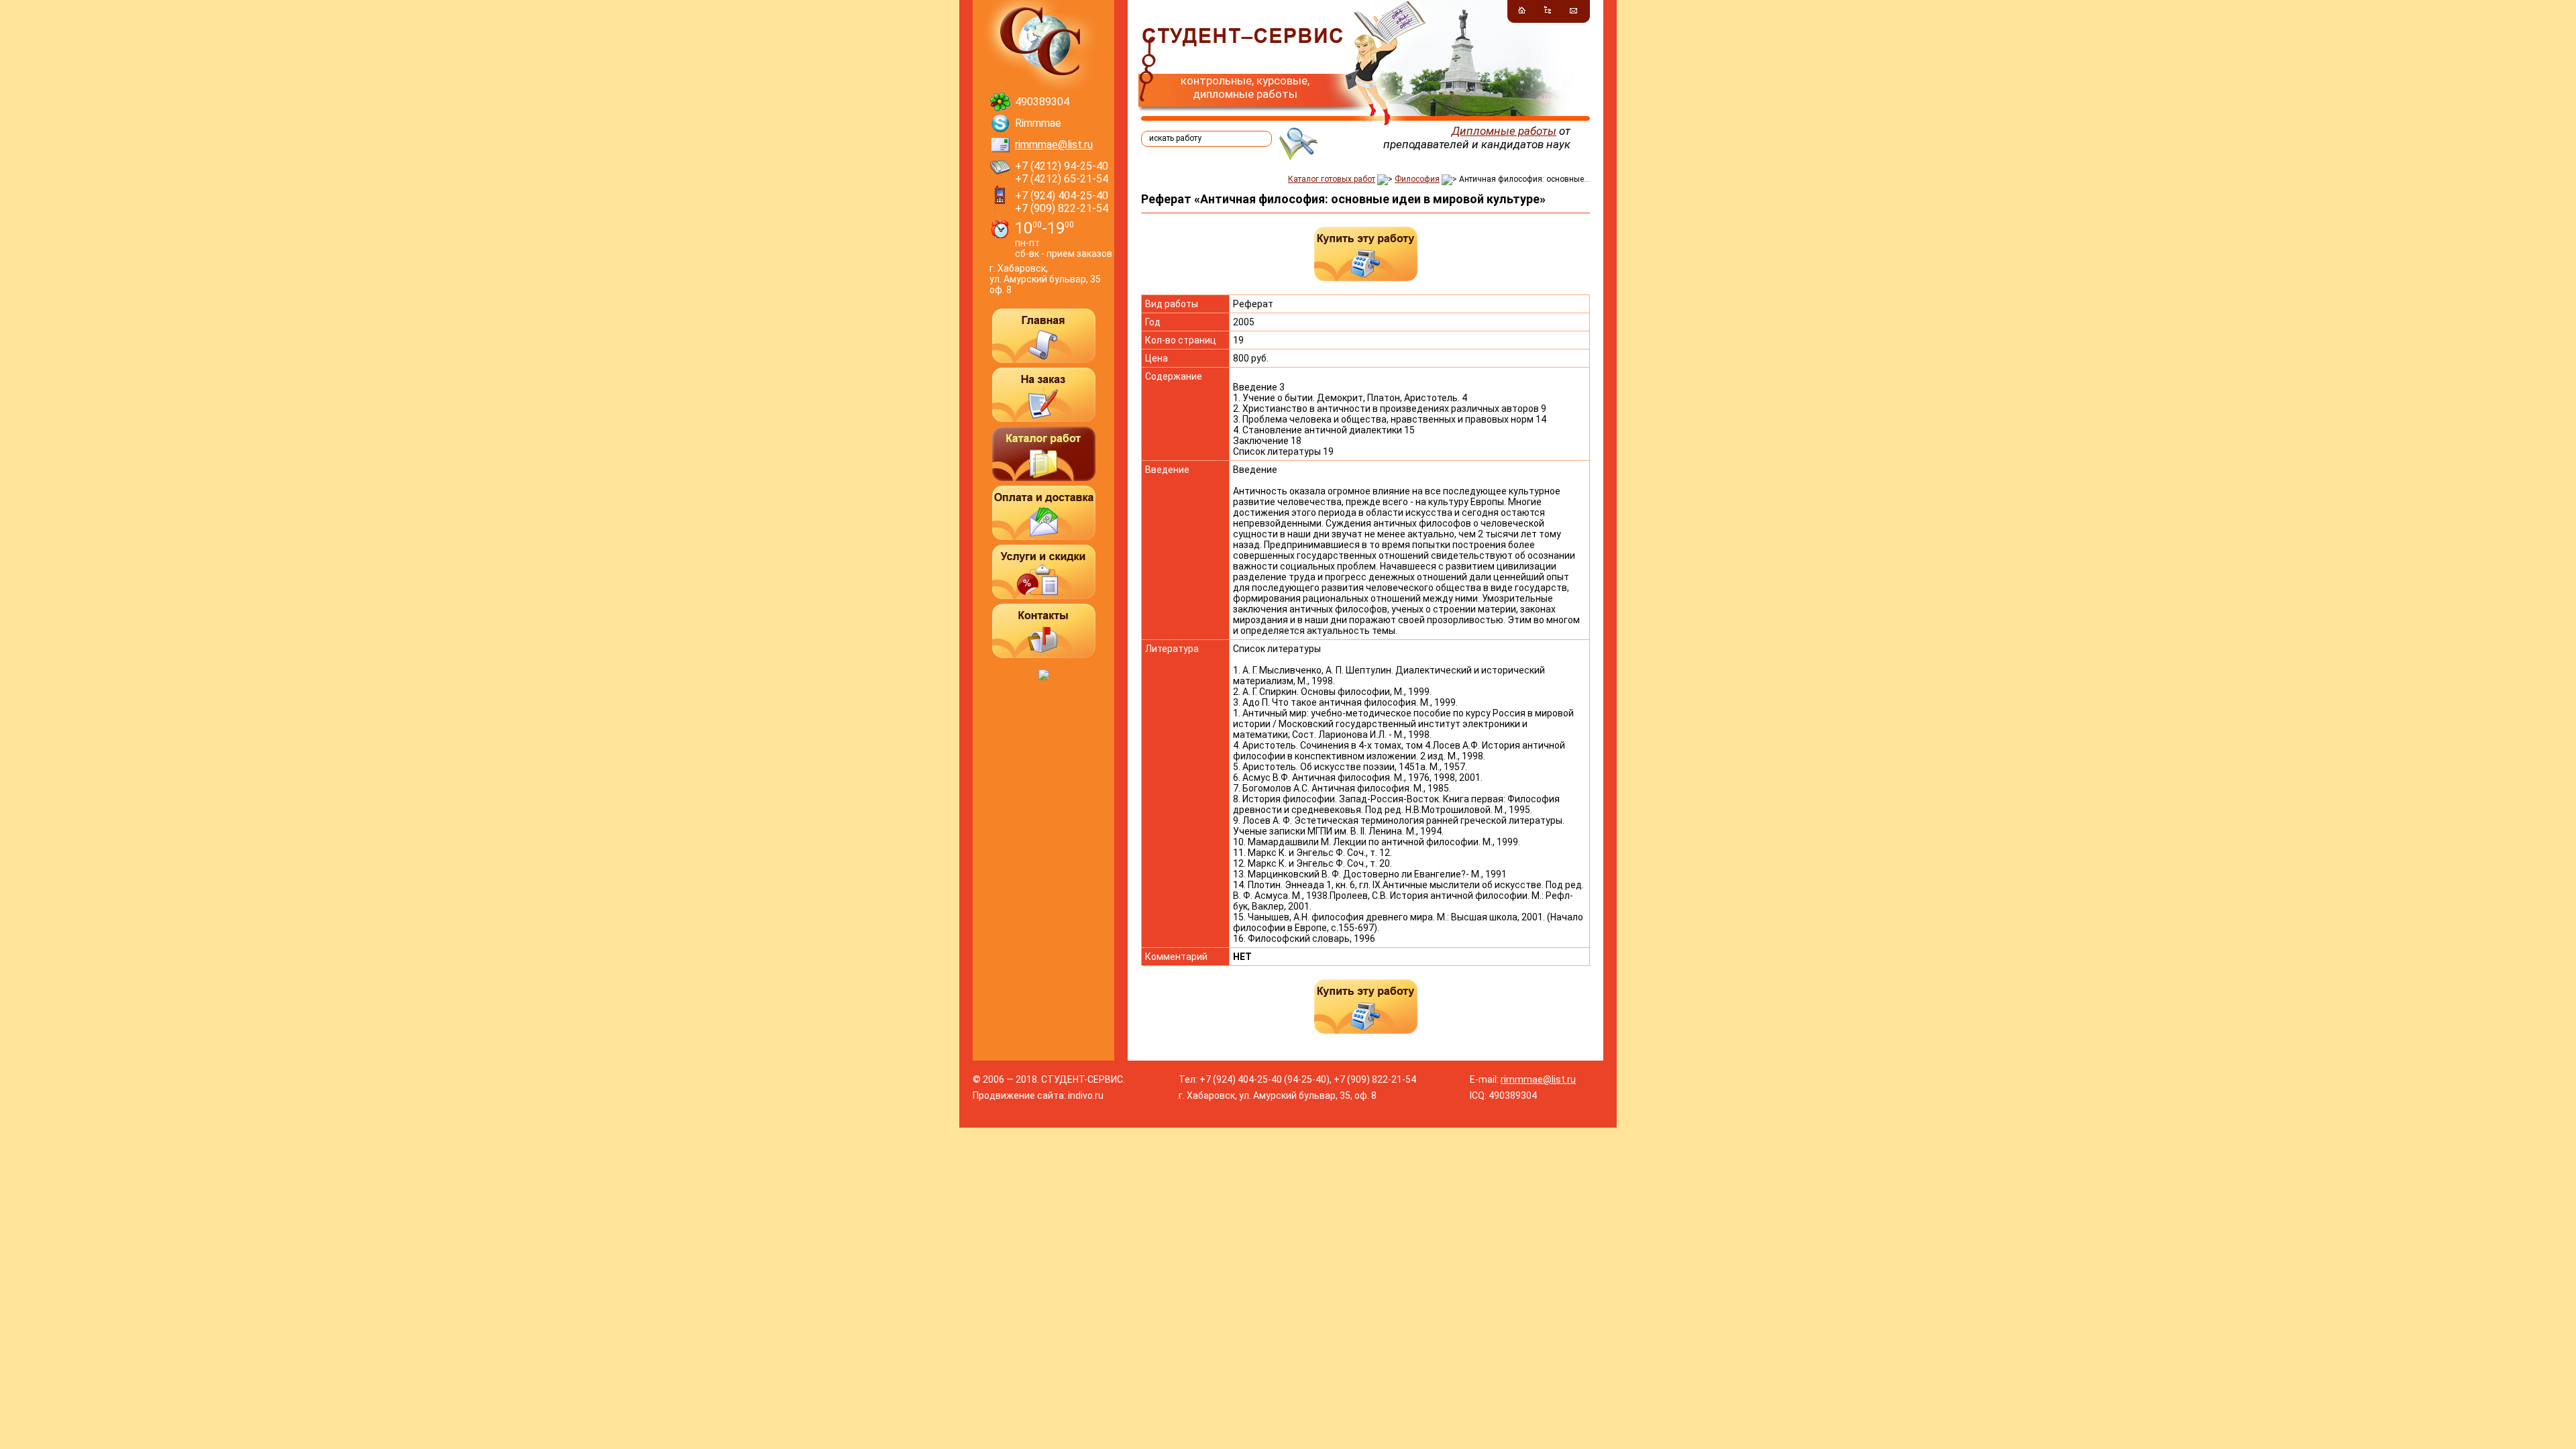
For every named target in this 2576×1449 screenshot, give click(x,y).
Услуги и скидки (1044, 572)
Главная (1044, 336)
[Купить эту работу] (1366, 254)
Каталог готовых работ (1332, 179)
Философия (1417, 179)
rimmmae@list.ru (1054, 145)
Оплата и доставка (1044, 513)
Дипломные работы (1504, 131)
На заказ (1044, 395)
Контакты (1044, 631)
